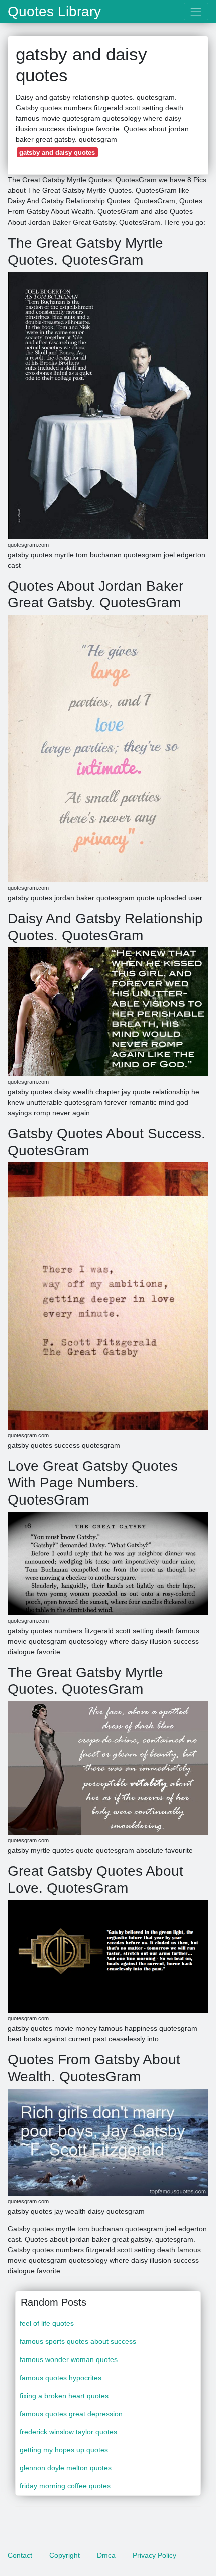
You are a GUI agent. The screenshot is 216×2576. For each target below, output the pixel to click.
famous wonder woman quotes (69, 2359)
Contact (20, 2555)
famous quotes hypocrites (61, 2378)
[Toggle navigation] (196, 11)
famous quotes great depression (71, 2414)
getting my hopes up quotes (64, 2450)
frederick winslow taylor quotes (68, 2432)
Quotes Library (54, 12)
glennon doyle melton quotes (66, 2468)
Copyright (65, 2555)
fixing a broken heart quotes (64, 2396)
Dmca (106, 2555)
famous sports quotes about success (78, 2341)
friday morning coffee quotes (65, 2486)
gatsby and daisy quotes (57, 153)
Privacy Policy (154, 2555)
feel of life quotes (47, 2323)
